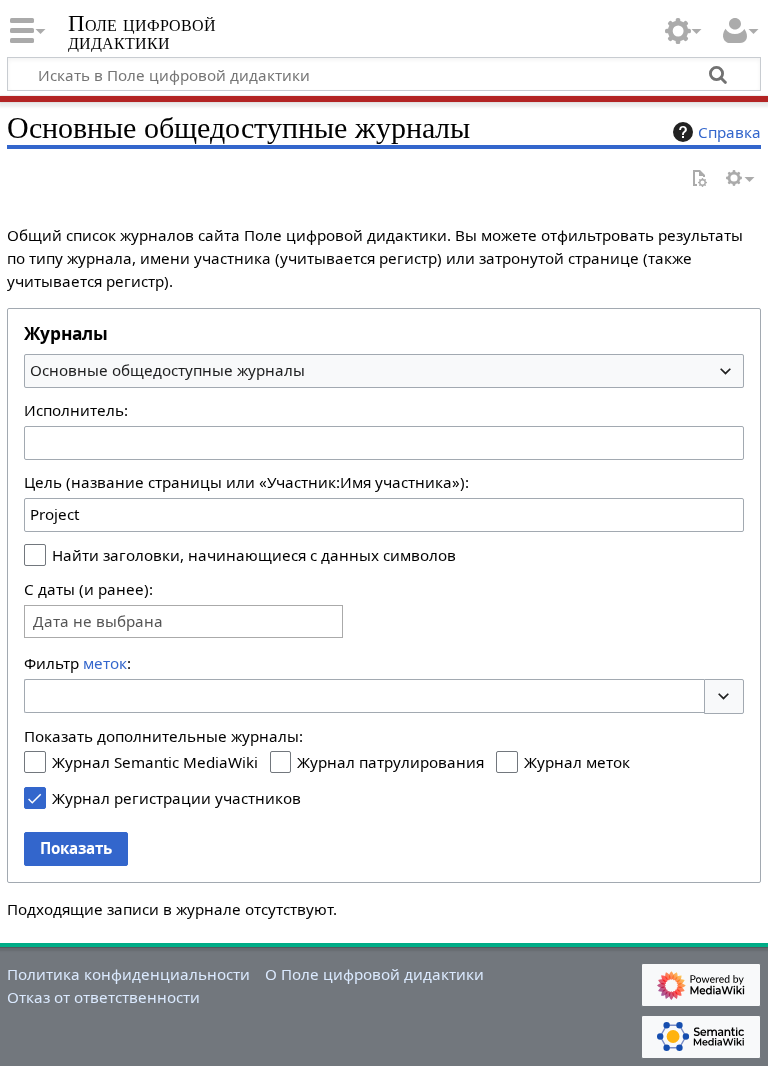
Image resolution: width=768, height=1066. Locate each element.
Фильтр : (77, 663)
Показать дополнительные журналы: (163, 736)
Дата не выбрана (98, 621)
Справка (729, 132)
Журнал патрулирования (390, 762)
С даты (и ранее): (88, 589)
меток (105, 663)
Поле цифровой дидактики (142, 33)
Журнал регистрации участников (176, 798)
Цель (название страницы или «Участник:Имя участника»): (246, 482)
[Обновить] (699, 179)
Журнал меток (577, 762)
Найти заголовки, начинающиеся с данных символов (254, 555)
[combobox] (384, 371)
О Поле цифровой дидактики (374, 974)
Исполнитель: (76, 410)
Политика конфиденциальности (128, 974)
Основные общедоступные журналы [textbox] (167, 370)
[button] (724, 696)
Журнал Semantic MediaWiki (155, 762)
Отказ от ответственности (103, 997)
